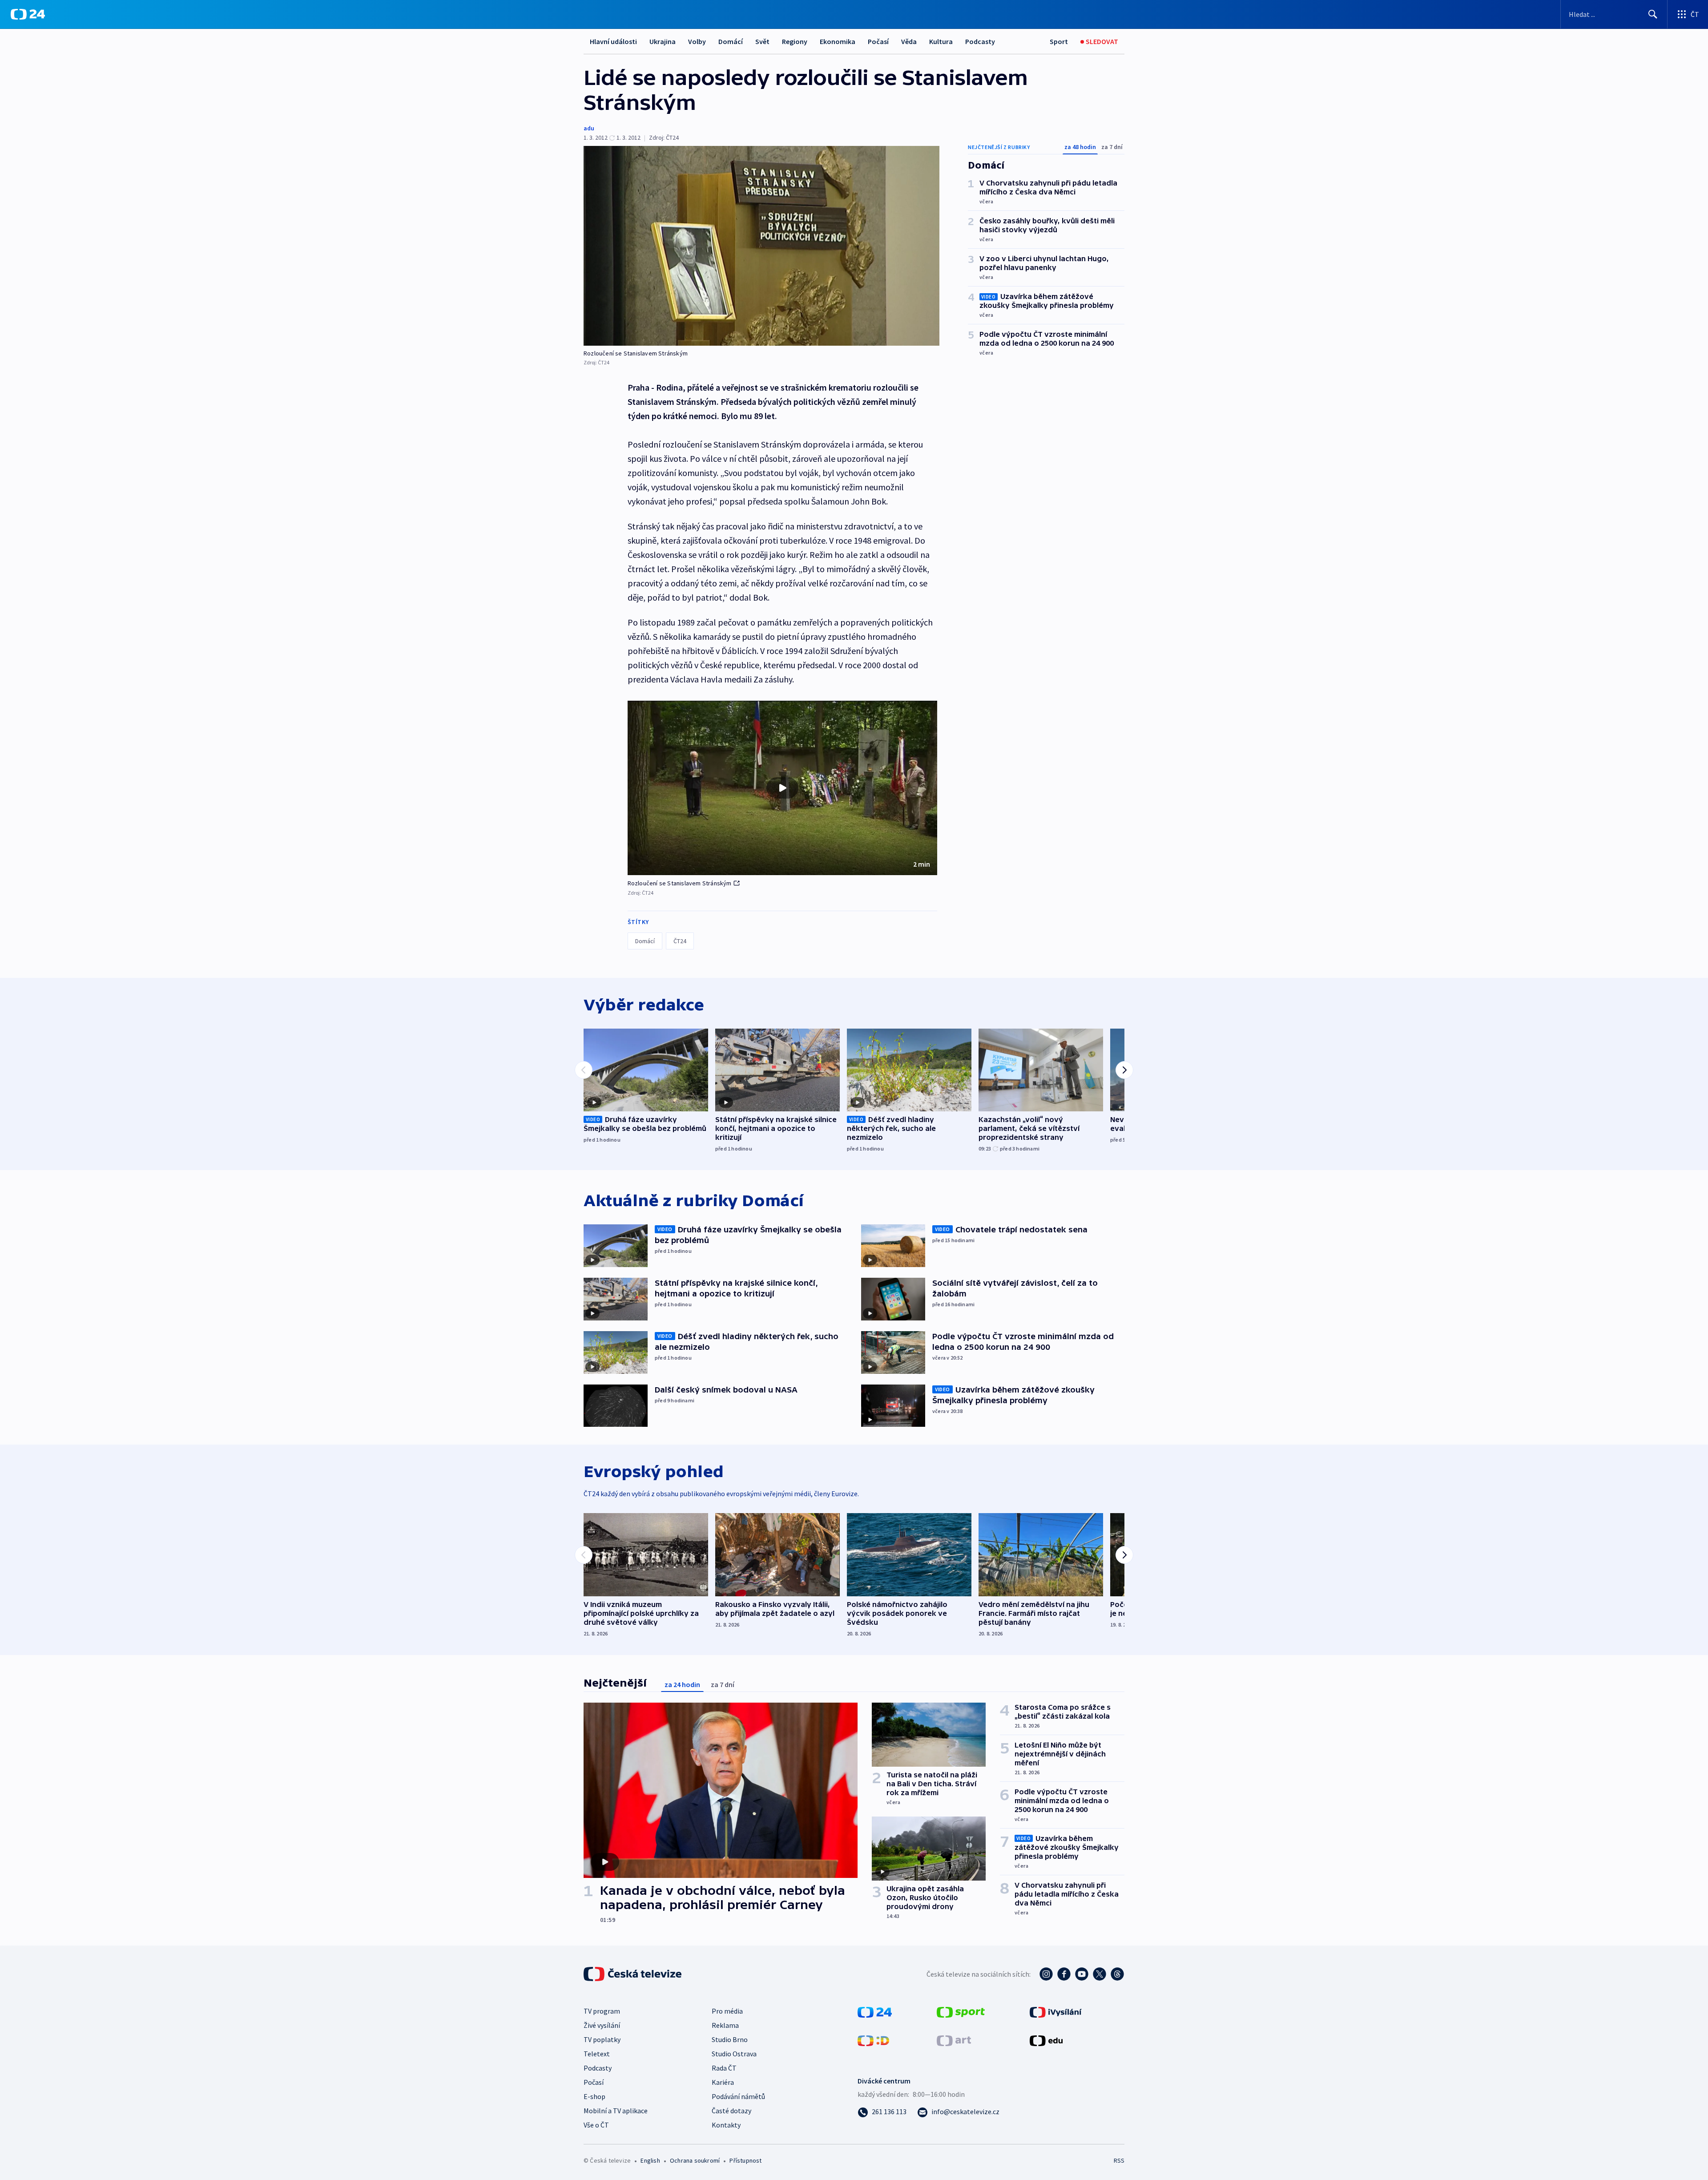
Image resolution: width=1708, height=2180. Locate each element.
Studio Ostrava (734, 2054)
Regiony (795, 41)
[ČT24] (28, 14)
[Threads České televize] (1117, 1974)
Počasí (878, 41)
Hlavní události (613, 41)
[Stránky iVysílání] (1056, 2011)
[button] (782, 788)
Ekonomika (838, 41)
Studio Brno (730, 2039)
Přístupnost (745, 2160)
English (650, 2160)
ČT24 (680, 941)
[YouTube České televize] (1082, 1974)
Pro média (727, 2011)
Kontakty (726, 2125)
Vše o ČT (596, 2125)
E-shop (594, 2096)
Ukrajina (663, 41)
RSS (1119, 2160)
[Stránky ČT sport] (961, 2011)
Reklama (725, 2025)
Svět (762, 41)
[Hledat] (1653, 14)
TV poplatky (602, 2039)
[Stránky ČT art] (954, 2040)
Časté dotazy (731, 2111)
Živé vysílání (602, 2025)
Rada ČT (724, 2068)
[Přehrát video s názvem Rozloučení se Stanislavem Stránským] (782, 788)
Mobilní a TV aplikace (616, 2111)
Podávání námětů (738, 2096)
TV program (602, 2011)
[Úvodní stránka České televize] (633, 1974)
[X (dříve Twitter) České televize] (1100, 1974)
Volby (697, 41)
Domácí (731, 41)
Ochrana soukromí (695, 2160)
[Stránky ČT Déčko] (873, 2040)
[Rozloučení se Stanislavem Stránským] (761, 246)
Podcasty (980, 41)
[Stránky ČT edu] (1046, 2040)
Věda (909, 41)
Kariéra (723, 2082)
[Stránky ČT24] (875, 2011)
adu (589, 128)
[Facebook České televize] (1064, 1974)
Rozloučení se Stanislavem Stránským (680, 883)
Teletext (597, 2054)
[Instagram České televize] (1046, 1974)
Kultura (941, 41)
